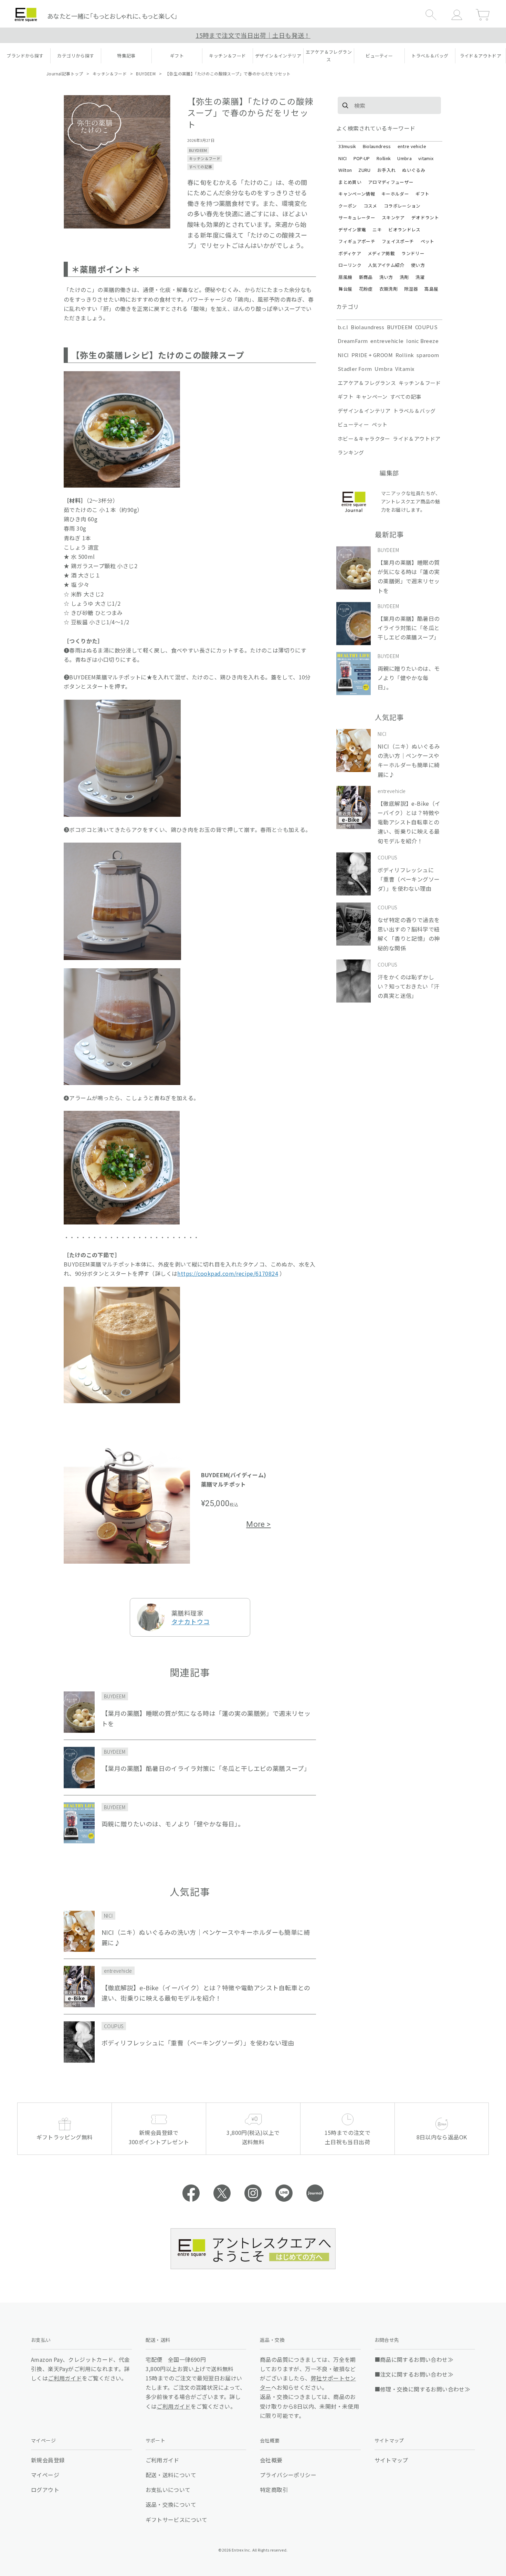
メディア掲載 (381, 253)
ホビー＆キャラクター (364, 439)
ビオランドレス (404, 230)
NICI (342, 158)
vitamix (426, 158)
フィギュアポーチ (357, 241)
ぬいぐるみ (414, 170)
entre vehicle (412, 146)
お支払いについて (168, 2490)
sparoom (428, 355)
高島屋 (431, 289)
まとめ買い (350, 182)
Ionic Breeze (422, 341)
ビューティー (353, 424)
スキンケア (393, 217)
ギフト (422, 194)
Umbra (404, 158)
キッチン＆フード (110, 74)
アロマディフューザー (391, 182)
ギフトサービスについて (177, 2520)
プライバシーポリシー (288, 2475)
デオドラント (425, 217)
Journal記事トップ (65, 74)
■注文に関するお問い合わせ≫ (414, 2374)
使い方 (418, 265)
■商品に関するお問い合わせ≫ (414, 2359)
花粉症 (366, 289)
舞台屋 (345, 289)
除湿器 (411, 289)
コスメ (370, 206)
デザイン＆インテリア (364, 411)
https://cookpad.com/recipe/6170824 (228, 1273)
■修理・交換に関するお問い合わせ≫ (423, 2389)
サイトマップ (391, 2460)
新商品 (366, 277)
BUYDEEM (146, 74)
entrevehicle (387, 341)
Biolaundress (377, 146)
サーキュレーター (357, 217)
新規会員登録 (48, 2460)
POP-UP (362, 158)
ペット (428, 241)
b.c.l (343, 327)
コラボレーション (402, 206)
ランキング (351, 452)
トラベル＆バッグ (414, 411)
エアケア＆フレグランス (367, 383)
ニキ (377, 230)
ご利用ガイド (65, 2378)
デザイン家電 (352, 230)
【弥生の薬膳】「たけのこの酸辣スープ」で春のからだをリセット (228, 74)
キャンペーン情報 (357, 194)
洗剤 (404, 277)
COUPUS (426, 327)
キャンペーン (372, 397)
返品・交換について (171, 2504)
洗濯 (420, 277)
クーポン (347, 206)
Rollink (384, 158)
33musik (347, 146)
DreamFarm (353, 341)
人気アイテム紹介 (386, 265)
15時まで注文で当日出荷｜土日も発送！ (253, 35)
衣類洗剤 (388, 289)
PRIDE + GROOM (372, 355)
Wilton (345, 170)
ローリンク (350, 265)
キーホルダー (395, 194)
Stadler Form (355, 369)
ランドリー (413, 253)
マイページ (45, 2475)
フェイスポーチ (398, 241)
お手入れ (386, 170)
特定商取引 (274, 2490)
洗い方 (386, 277)
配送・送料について (171, 2475)
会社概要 (271, 2460)
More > (258, 1524)
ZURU (364, 170)
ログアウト (45, 2490)
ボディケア (350, 253)
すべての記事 (201, 167)
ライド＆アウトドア (417, 439)
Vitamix (405, 369)
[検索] (345, 105)
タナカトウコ (191, 1621)
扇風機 (345, 277)
